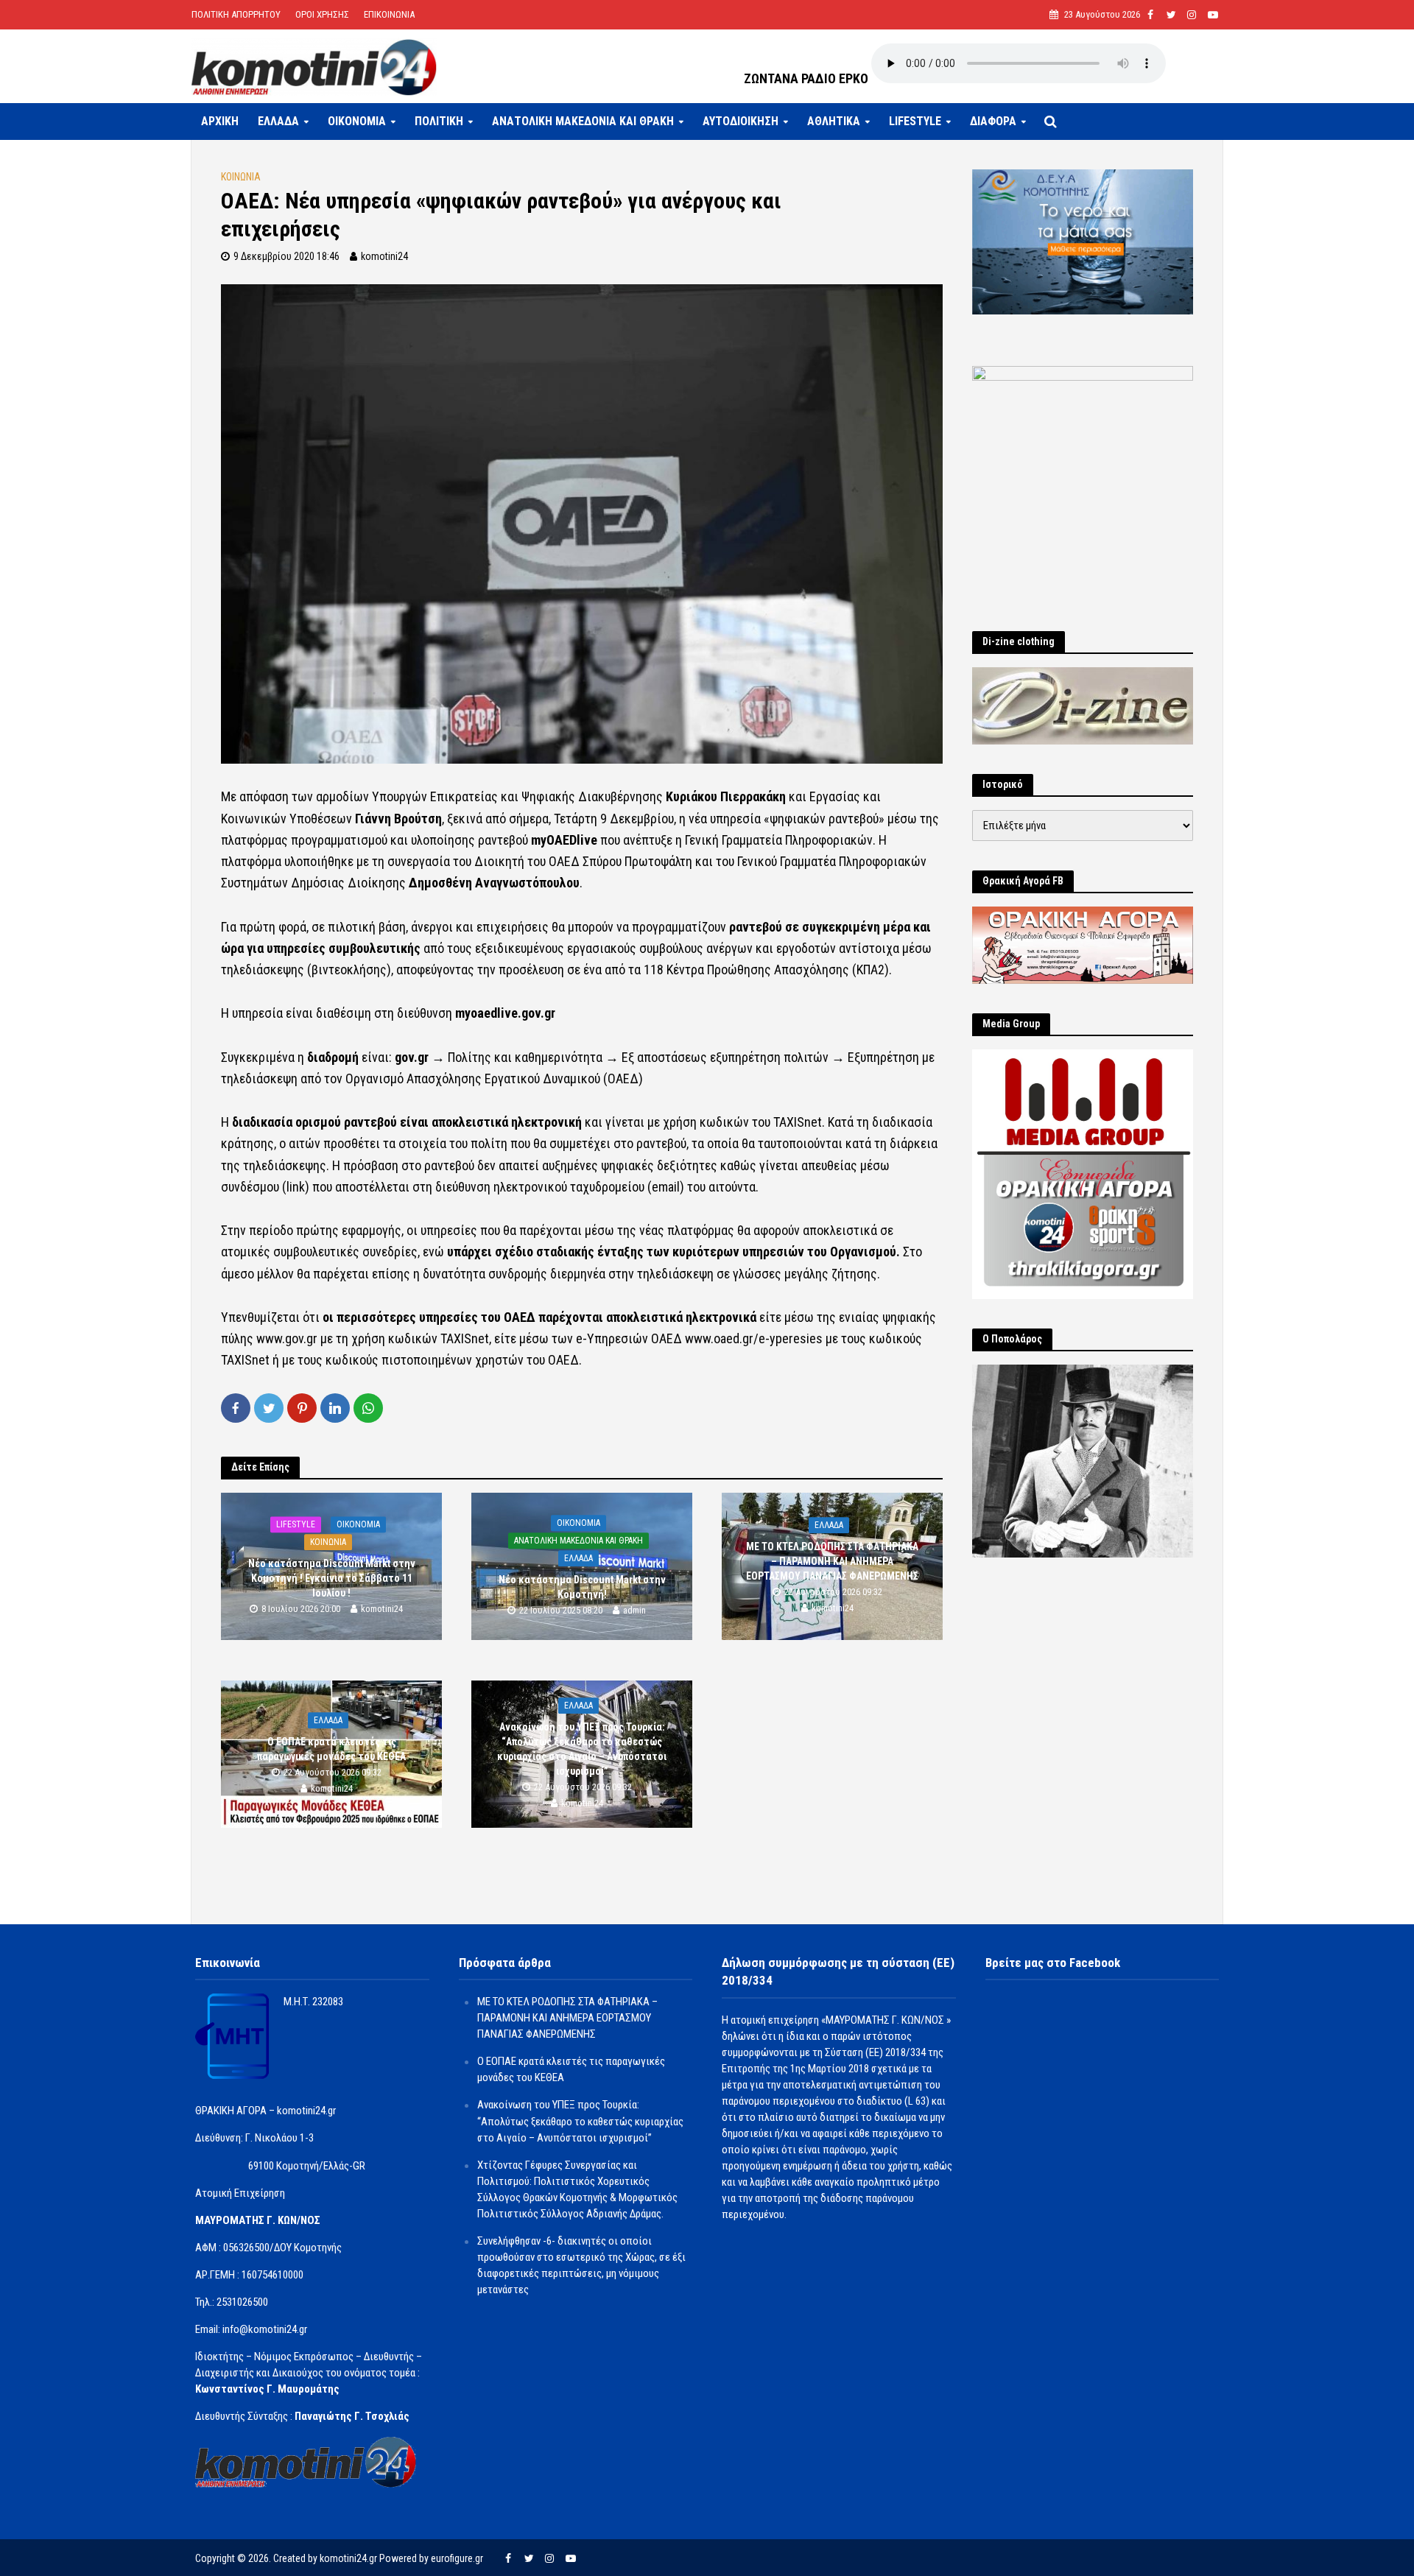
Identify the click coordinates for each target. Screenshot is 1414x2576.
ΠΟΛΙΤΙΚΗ (439, 121)
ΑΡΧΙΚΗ (220, 121)
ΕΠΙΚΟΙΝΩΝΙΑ (389, 14)
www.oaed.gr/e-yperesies (754, 1338)
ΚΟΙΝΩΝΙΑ (241, 177)
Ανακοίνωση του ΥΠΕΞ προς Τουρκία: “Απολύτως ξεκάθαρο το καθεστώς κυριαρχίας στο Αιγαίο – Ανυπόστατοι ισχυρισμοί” (582, 1749)
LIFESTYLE (915, 121)
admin (634, 1610)
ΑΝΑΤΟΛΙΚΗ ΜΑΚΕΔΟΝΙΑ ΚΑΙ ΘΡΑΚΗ (583, 121)
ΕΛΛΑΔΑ (278, 121)
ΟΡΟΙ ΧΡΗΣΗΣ (322, 14)
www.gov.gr (287, 1338)
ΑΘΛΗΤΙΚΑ (834, 121)
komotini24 (384, 256)
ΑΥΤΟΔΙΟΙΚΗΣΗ (741, 121)
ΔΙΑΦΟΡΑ (993, 121)
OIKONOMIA (357, 121)
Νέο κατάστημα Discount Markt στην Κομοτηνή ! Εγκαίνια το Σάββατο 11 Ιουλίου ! (332, 1578)
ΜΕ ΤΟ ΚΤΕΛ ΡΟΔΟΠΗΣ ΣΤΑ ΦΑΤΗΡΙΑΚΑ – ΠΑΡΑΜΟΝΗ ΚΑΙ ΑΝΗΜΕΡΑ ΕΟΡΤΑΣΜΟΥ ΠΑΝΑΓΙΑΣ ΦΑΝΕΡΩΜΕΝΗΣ (832, 1561)
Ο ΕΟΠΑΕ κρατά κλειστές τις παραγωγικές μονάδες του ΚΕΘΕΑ (331, 1749)
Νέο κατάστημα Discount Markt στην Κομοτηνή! (582, 1587)
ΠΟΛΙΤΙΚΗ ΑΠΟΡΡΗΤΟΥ (236, 14)
